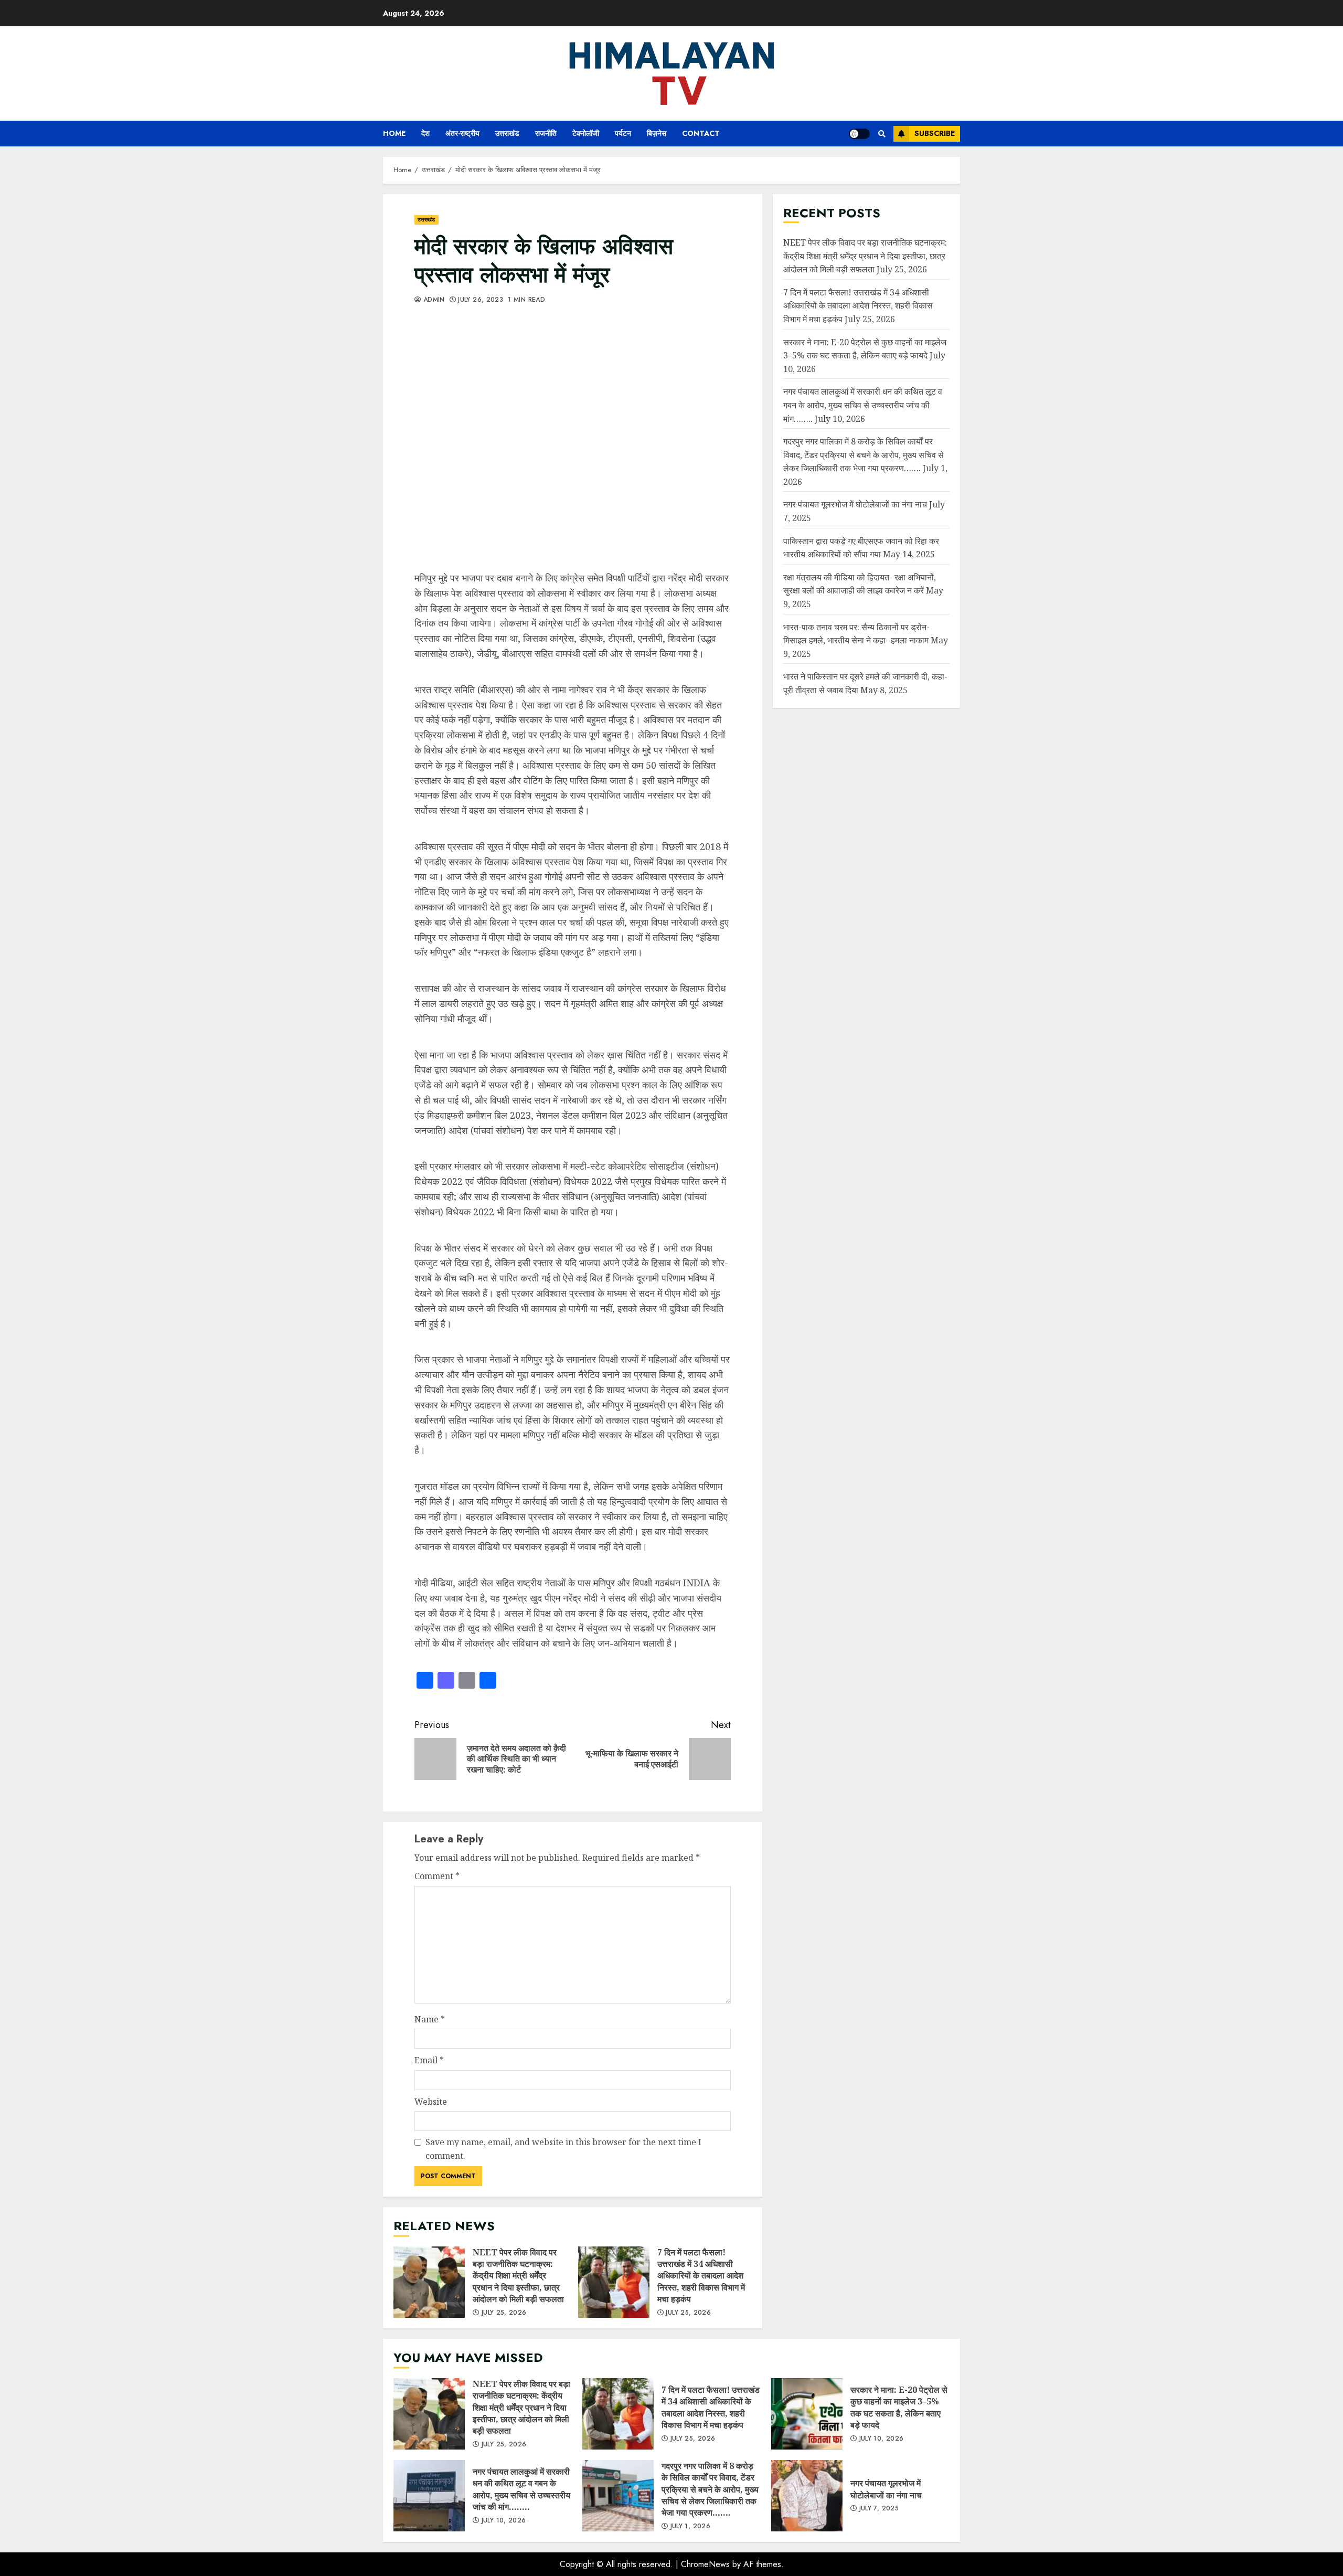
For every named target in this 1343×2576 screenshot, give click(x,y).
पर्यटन (623, 133)
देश (425, 133)
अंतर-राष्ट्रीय (462, 133)
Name (430, 2019)
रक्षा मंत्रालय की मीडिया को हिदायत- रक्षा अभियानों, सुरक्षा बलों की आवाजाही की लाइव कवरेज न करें (860, 584)
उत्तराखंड (507, 133)
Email (429, 2060)
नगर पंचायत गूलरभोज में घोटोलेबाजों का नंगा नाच (855, 504)
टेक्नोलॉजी (586, 133)
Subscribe (935, 133)
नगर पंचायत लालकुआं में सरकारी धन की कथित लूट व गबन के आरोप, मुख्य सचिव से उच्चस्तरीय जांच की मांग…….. (863, 405)
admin (433, 300)
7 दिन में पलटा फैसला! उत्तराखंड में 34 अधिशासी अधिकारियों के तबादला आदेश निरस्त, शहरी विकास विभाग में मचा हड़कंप (614, 2282)
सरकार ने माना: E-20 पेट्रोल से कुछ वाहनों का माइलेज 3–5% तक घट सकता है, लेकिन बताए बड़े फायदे (807, 2414)
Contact (701, 133)
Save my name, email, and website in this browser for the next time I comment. (563, 2149)
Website (431, 2102)
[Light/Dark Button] (859, 134)
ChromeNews (705, 2564)
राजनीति (546, 133)
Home (394, 133)
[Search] (882, 134)
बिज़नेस (657, 133)
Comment (437, 1876)
